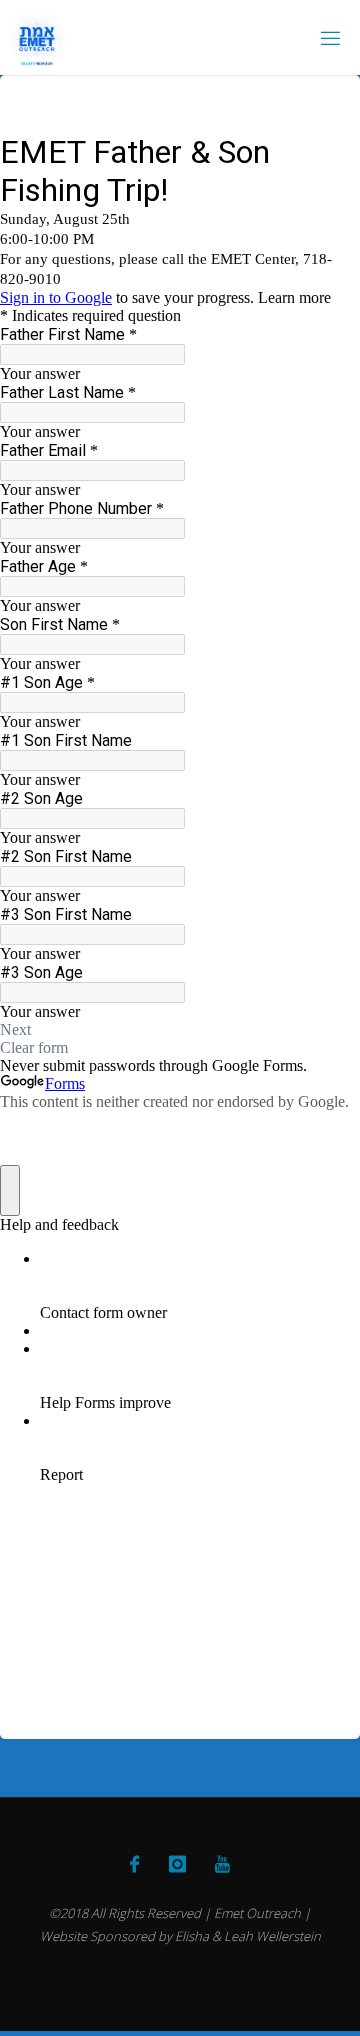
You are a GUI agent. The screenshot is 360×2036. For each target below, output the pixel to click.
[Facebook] (134, 1864)
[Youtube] (222, 1864)
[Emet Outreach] (37, 37)
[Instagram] (176, 1864)
